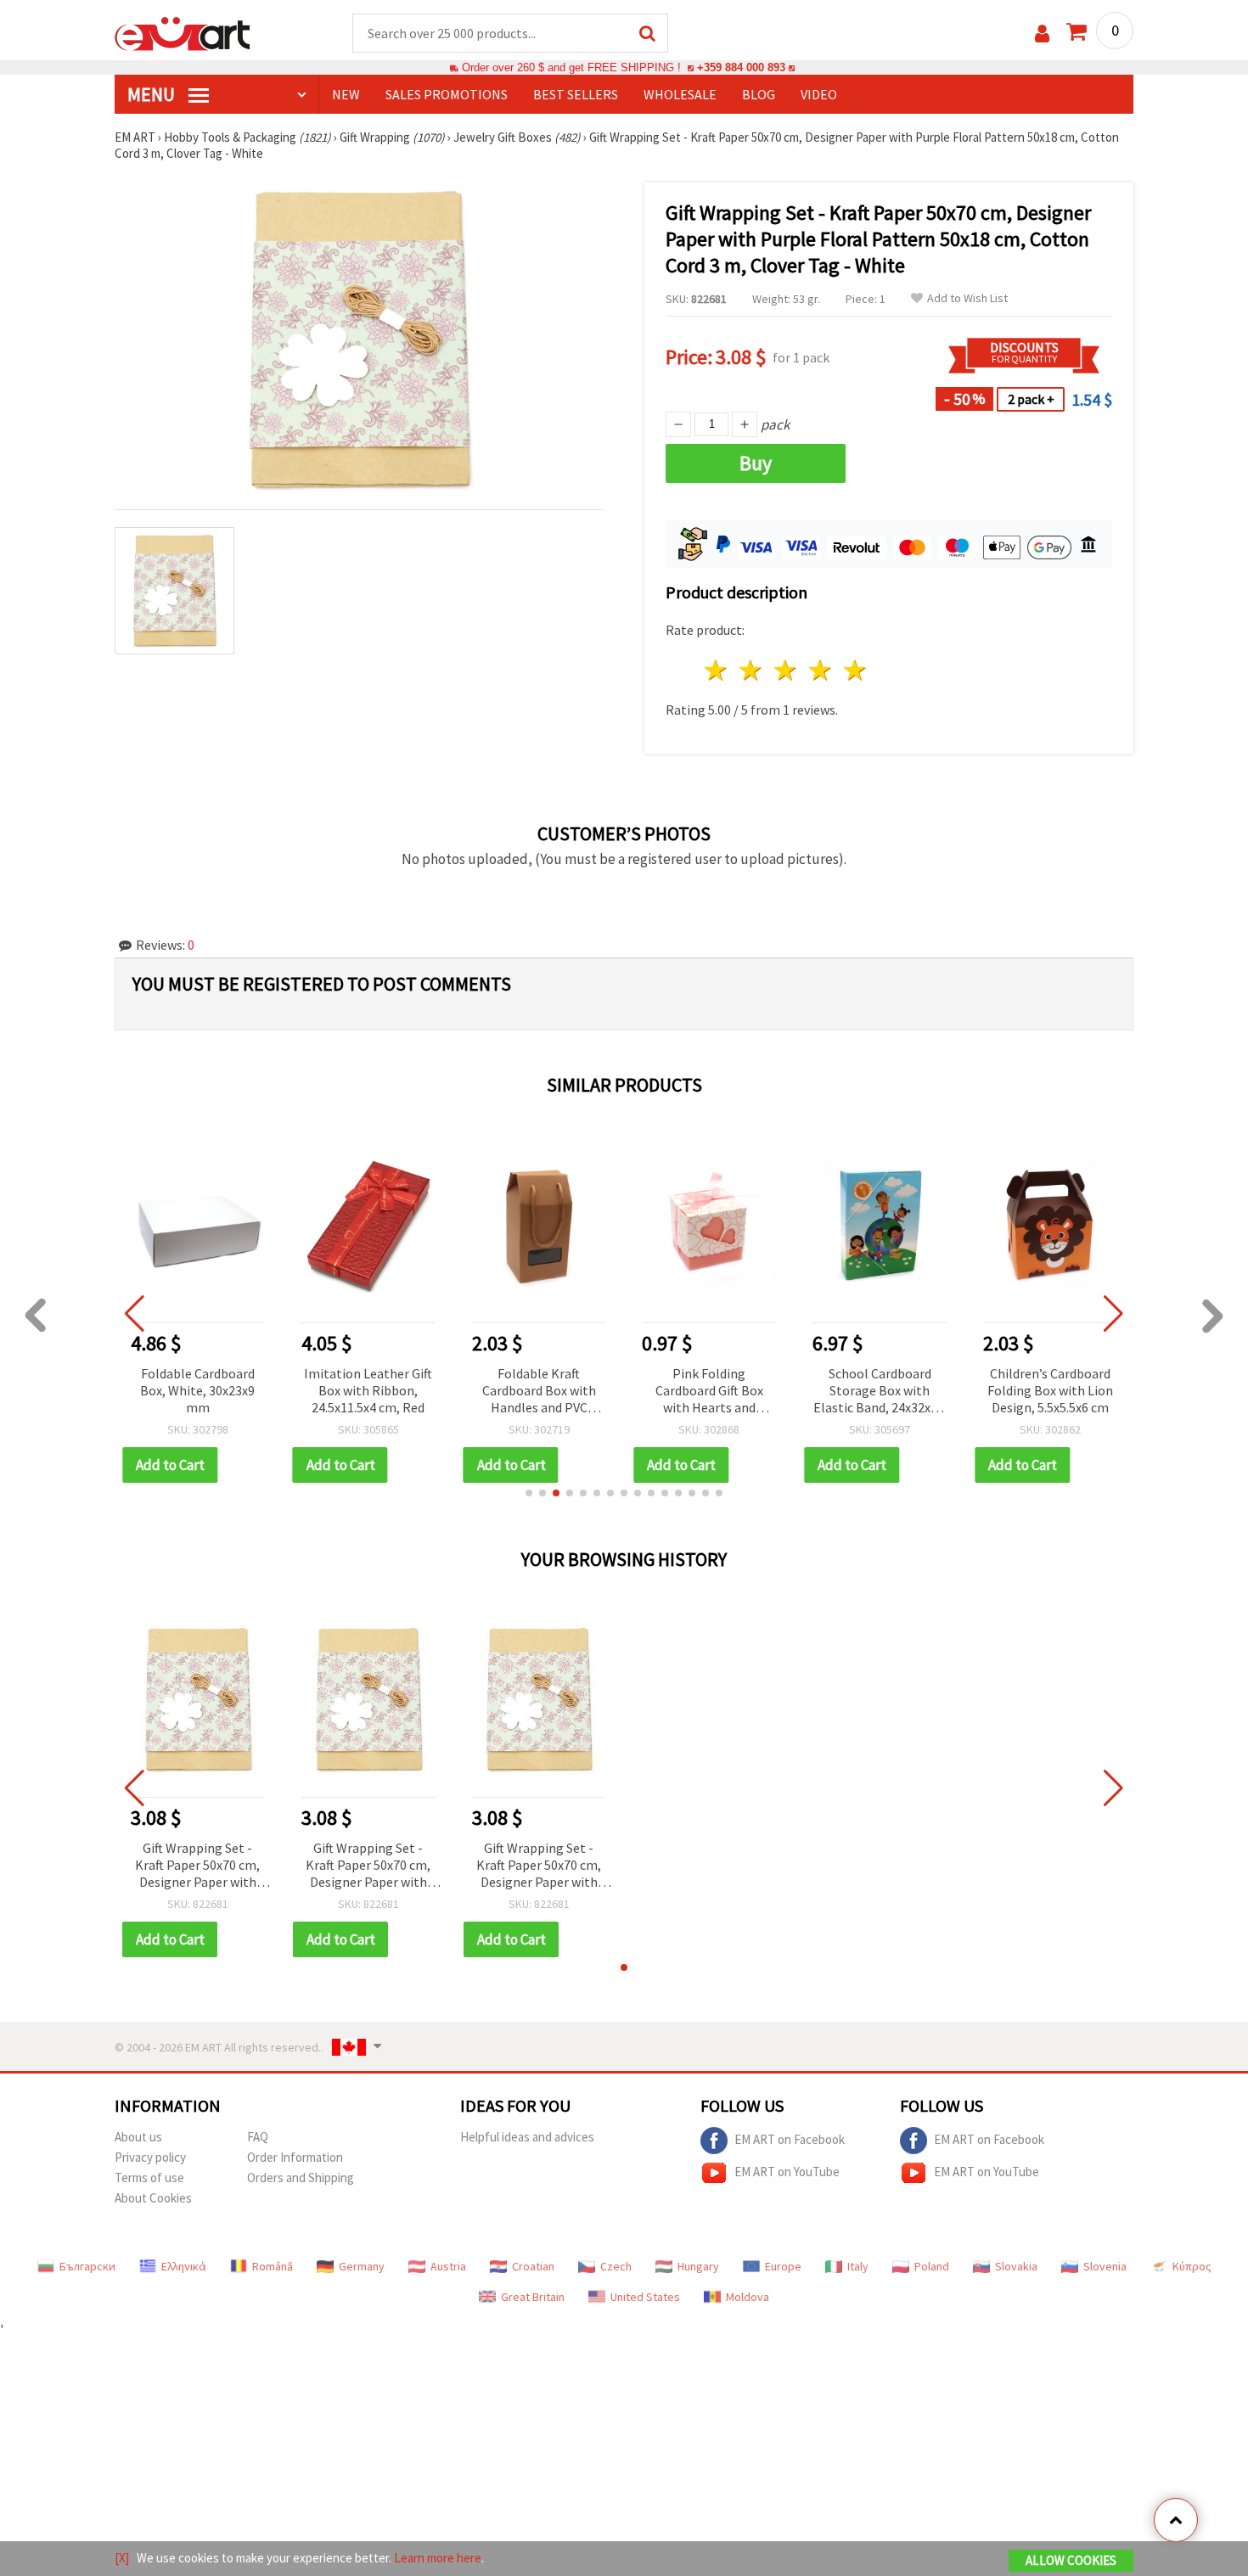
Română (273, 2266)
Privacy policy (150, 2157)
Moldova (748, 2297)
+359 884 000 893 (741, 67)
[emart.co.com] (183, 32)
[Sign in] (1042, 34)
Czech (616, 2266)
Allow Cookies (1071, 2560)
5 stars (855, 670)
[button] (529, 1493)
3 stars (787, 670)
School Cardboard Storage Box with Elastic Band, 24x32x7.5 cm (880, 1392)
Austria (448, 2266)
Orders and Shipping (301, 2178)
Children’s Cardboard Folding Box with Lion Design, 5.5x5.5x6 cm (1050, 1390)
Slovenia (1105, 2266)
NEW (346, 94)
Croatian (533, 2266)
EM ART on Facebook (790, 2139)
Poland (932, 2266)
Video (819, 94)
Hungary (698, 2266)
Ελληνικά (184, 2266)
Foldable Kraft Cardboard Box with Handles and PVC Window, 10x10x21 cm (539, 1392)
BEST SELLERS (576, 94)
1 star (717, 670)
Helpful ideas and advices (527, 2137)
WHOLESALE (680, 94)
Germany (362, 2266)
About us (138, 2137)
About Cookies (153, 2198)
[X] (122, 2558)
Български (87, 2266)
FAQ (258, 2137)
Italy (858, 2266)
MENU (153, 94)
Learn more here (438, 2558)
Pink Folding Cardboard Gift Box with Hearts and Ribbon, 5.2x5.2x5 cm (709, 1392)
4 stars (821, 670)
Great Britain (533, 2297)
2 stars (752, 670)
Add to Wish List (967, 298)
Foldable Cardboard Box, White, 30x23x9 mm (197, 1390)
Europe (783, 2266)
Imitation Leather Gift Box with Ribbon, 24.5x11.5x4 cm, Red (368, 1390)
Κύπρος (1192, 2266)
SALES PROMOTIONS (447, 94)
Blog (759, 94)
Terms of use (149, 2178)
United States (645, 2297)
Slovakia (1016, 2266)
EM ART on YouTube (787, 2172)
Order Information (295, 2157)
